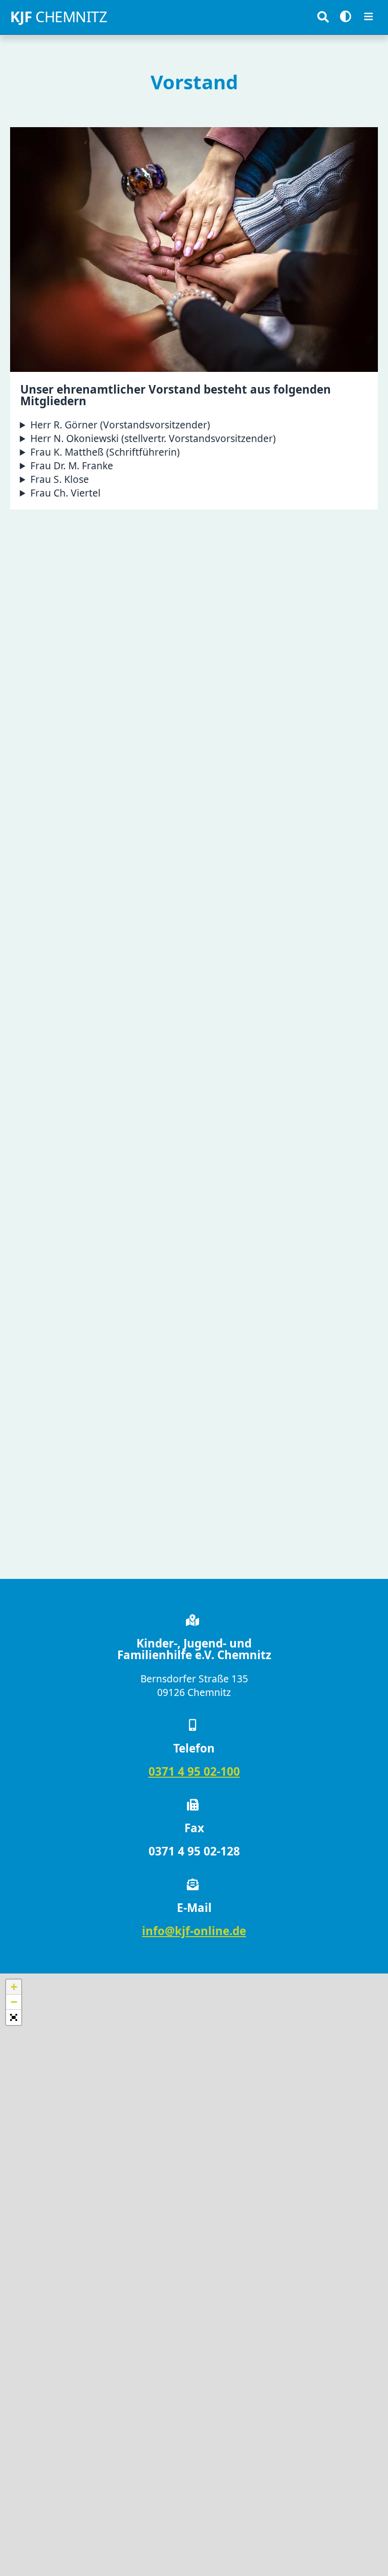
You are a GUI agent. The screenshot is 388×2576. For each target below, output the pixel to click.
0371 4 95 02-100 (194, 1771)
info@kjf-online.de (194, 1931)
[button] (14, 1987)
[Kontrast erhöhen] (346, 17)
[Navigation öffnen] (369, 17)
